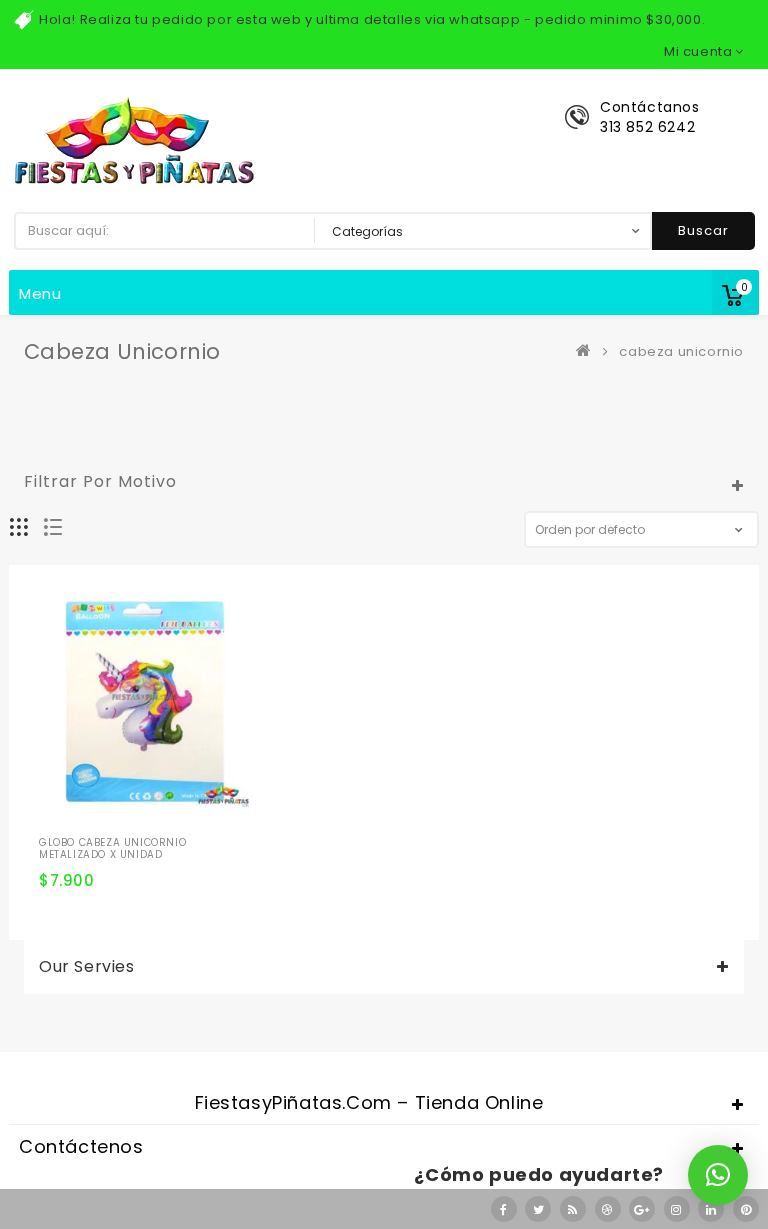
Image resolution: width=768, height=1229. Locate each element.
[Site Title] (134, 139)
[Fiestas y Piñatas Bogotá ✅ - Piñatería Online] (588, 351)
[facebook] (504, 1209)
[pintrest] (746, 1209)
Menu (40, 293)
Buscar (703, 230)
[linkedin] (711, 1209)
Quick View (168, 805)
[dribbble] (608, 1209)
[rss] (573, 1209)
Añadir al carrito (62, 839)
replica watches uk (510, 1033)
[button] (718, 1175)
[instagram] (677, 1209)
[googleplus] (642, 1209)
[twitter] (538, 1209)
